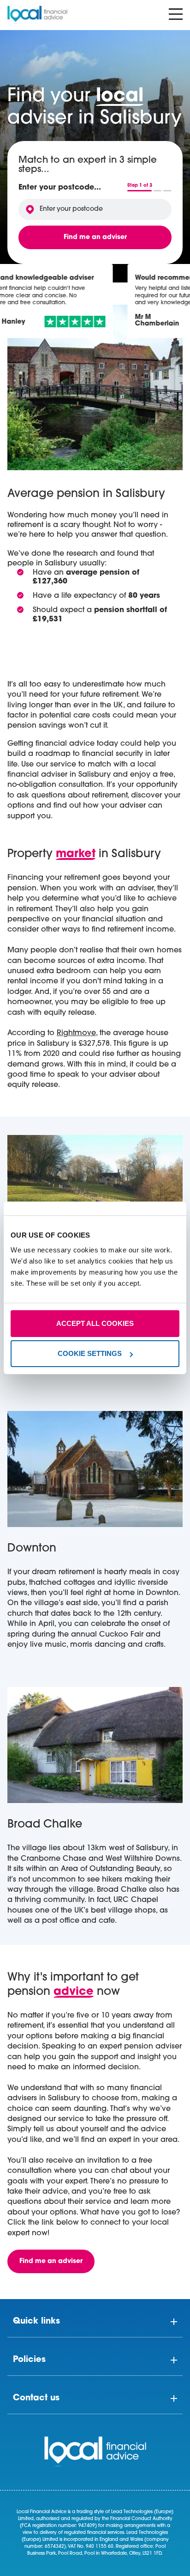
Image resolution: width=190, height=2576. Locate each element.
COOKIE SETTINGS (90, 1353)
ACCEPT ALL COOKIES (95, 1323)
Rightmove (76, 1033)
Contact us (36, 2398)
